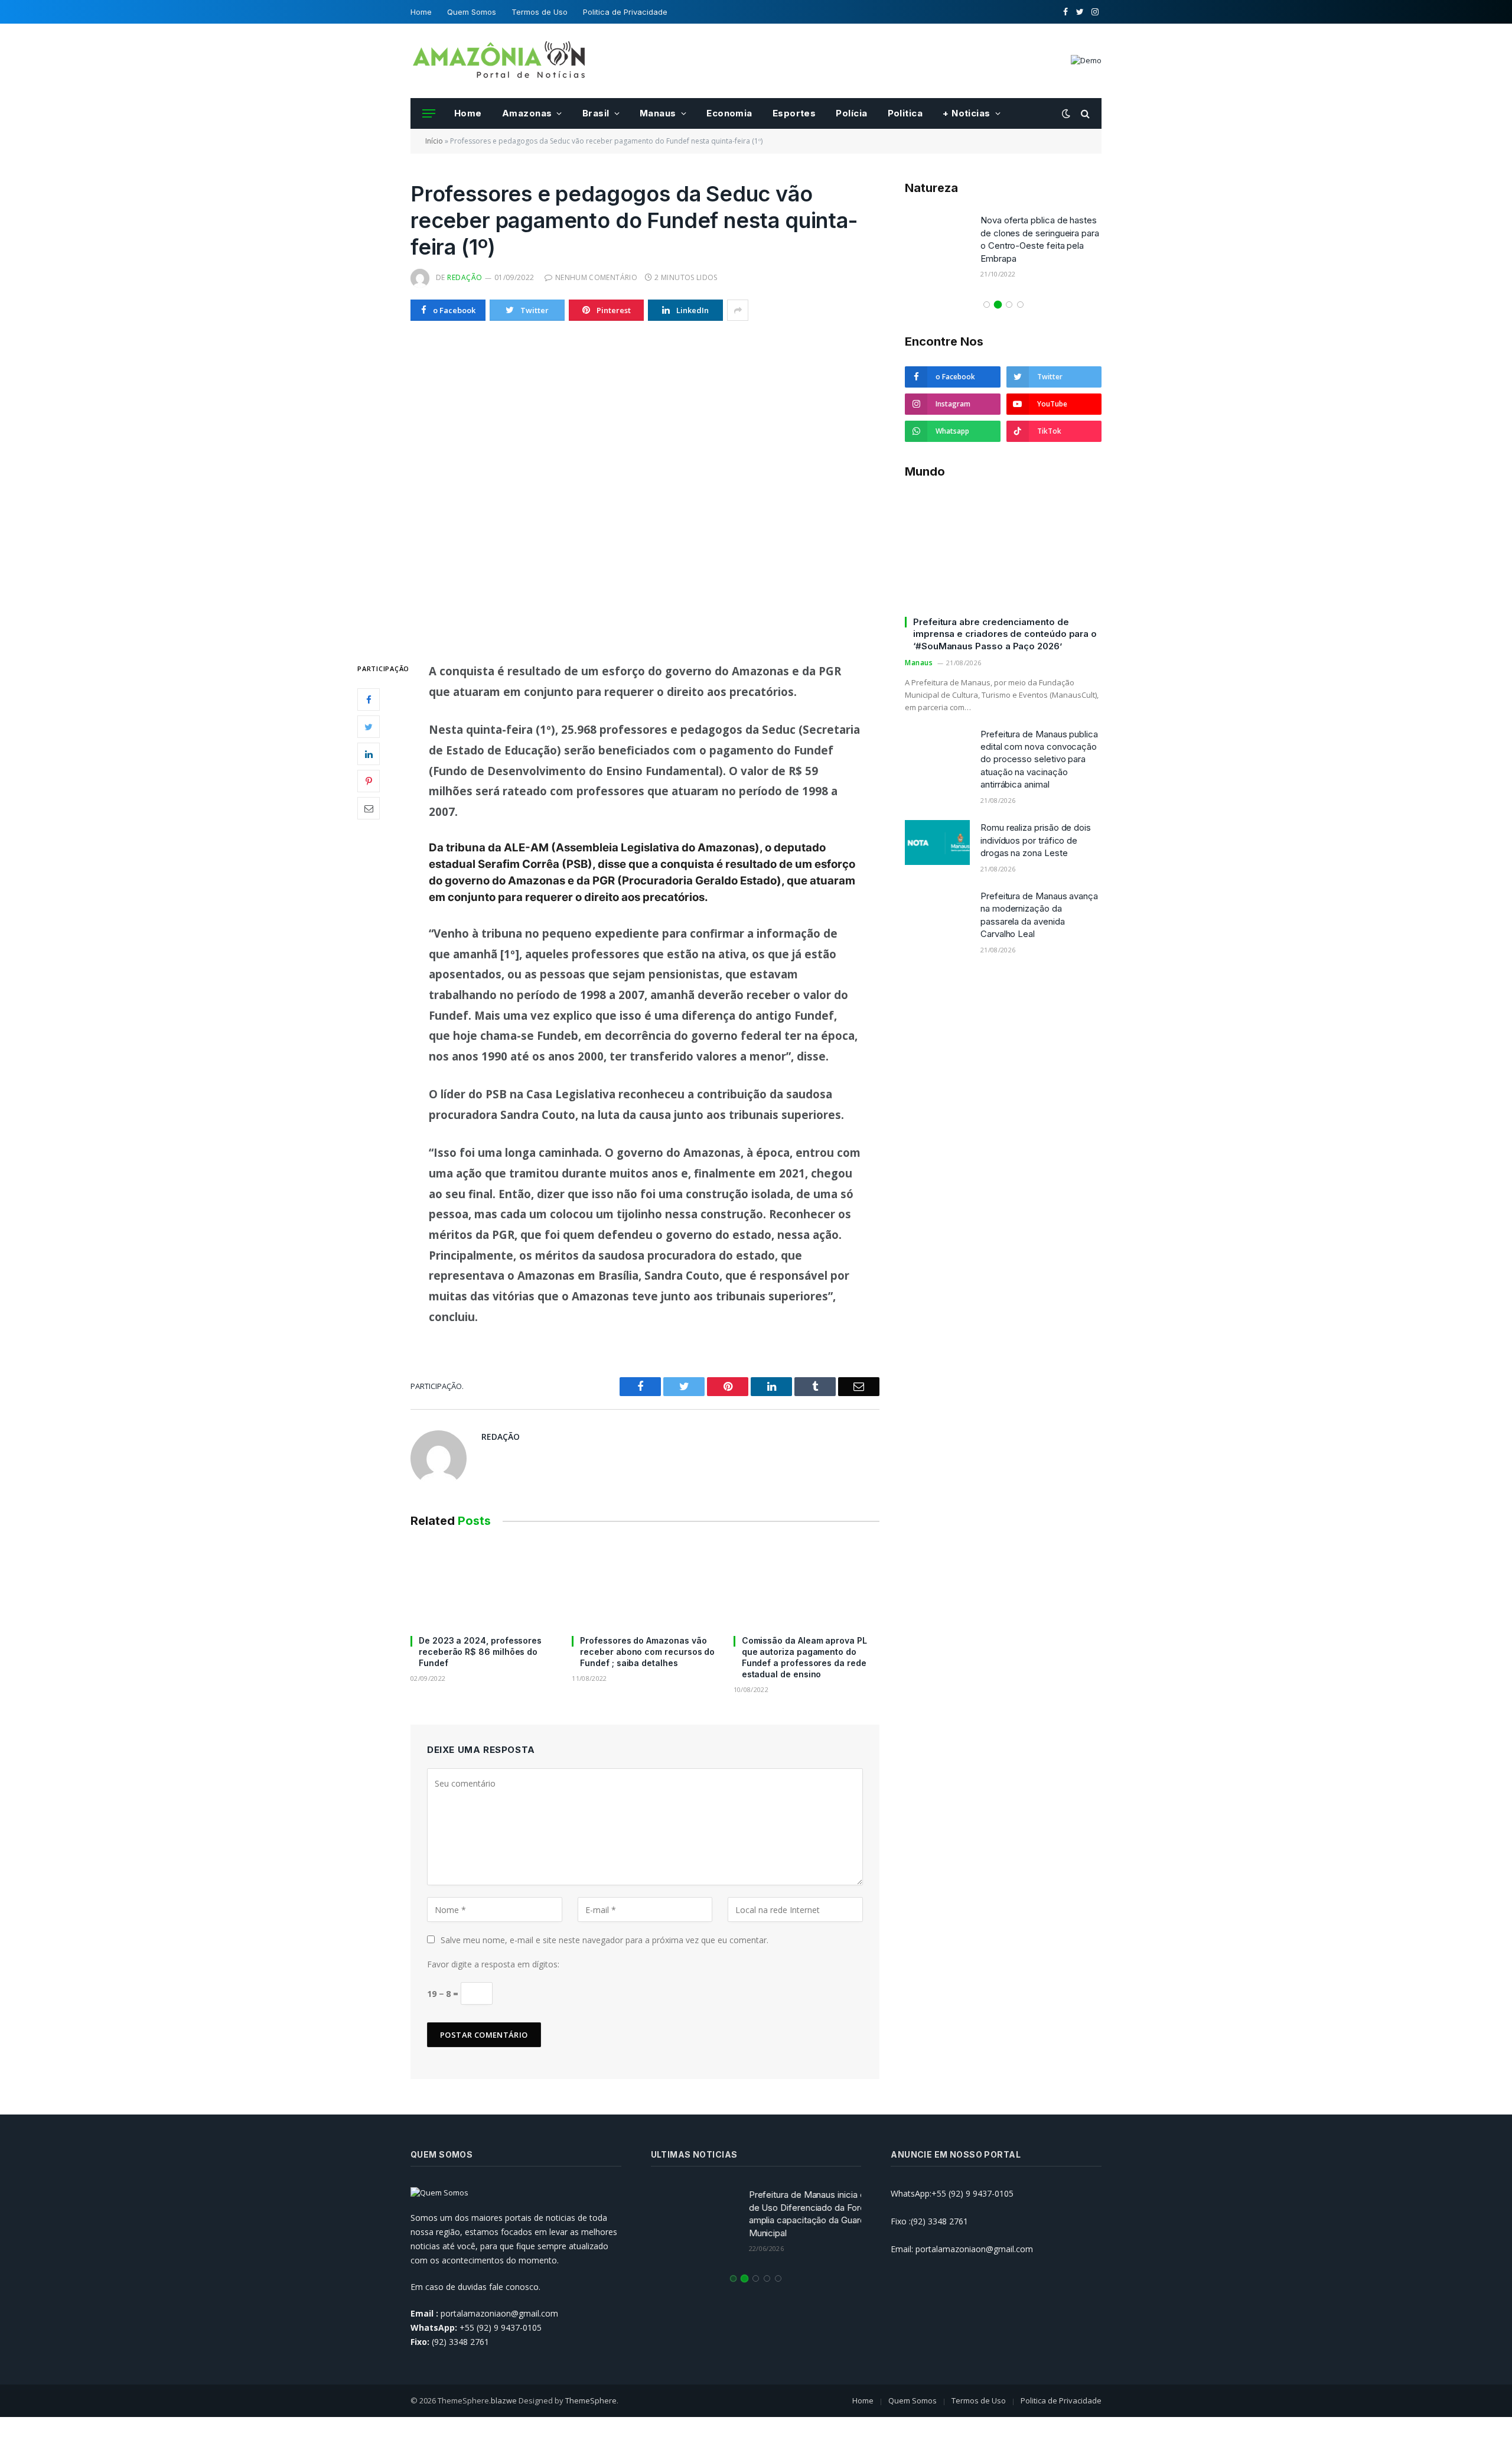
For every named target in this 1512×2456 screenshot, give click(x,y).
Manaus (658, 113)
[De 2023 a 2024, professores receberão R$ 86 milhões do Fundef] (483, 1584)
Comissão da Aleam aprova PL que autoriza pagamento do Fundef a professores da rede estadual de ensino (804, 1657)
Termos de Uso (540, 12)
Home (421, 12)
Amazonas (527, 113)
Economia (729, 113)
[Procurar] (1084, 114)
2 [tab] (998, 305)
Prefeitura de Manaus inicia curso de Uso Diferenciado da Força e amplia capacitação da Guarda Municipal (794, 2213)
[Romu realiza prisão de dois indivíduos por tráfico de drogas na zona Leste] (937, 842)
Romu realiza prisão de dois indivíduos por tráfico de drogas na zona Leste (1036, 840)
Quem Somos (472, 12)
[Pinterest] (369, 782)
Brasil (596, 113)
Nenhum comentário (596, 277)
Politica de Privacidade (625, 12)
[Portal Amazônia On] (499, 61)
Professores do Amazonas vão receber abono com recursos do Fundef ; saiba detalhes (647, 1652)
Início (434, 141)
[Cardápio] (429, 114)
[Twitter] (369, 727)
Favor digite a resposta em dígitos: (493, 1964)
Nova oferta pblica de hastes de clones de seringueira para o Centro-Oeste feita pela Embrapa (1040, 239)
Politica (905, 113)
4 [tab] (1020, 305)
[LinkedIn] (369, 754)
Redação (465, 277)
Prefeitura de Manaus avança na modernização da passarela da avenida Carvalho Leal (1039, 915)
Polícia (851, 113)
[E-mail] (369, 809)
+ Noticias (967, 113)
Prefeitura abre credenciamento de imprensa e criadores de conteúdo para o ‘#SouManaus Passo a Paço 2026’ (1005, 634)
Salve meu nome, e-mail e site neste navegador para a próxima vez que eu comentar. (605, 1940)
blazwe (504, 2400)
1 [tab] (987, 305)
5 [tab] (778, 2278)
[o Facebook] (369, 700)
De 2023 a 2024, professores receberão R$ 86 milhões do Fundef (480, 1652)
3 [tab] (1009, 305)
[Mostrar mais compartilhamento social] (738, 310)
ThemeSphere (591, 2400)
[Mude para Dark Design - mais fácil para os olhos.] (1066, 113)
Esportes (794, 113)
